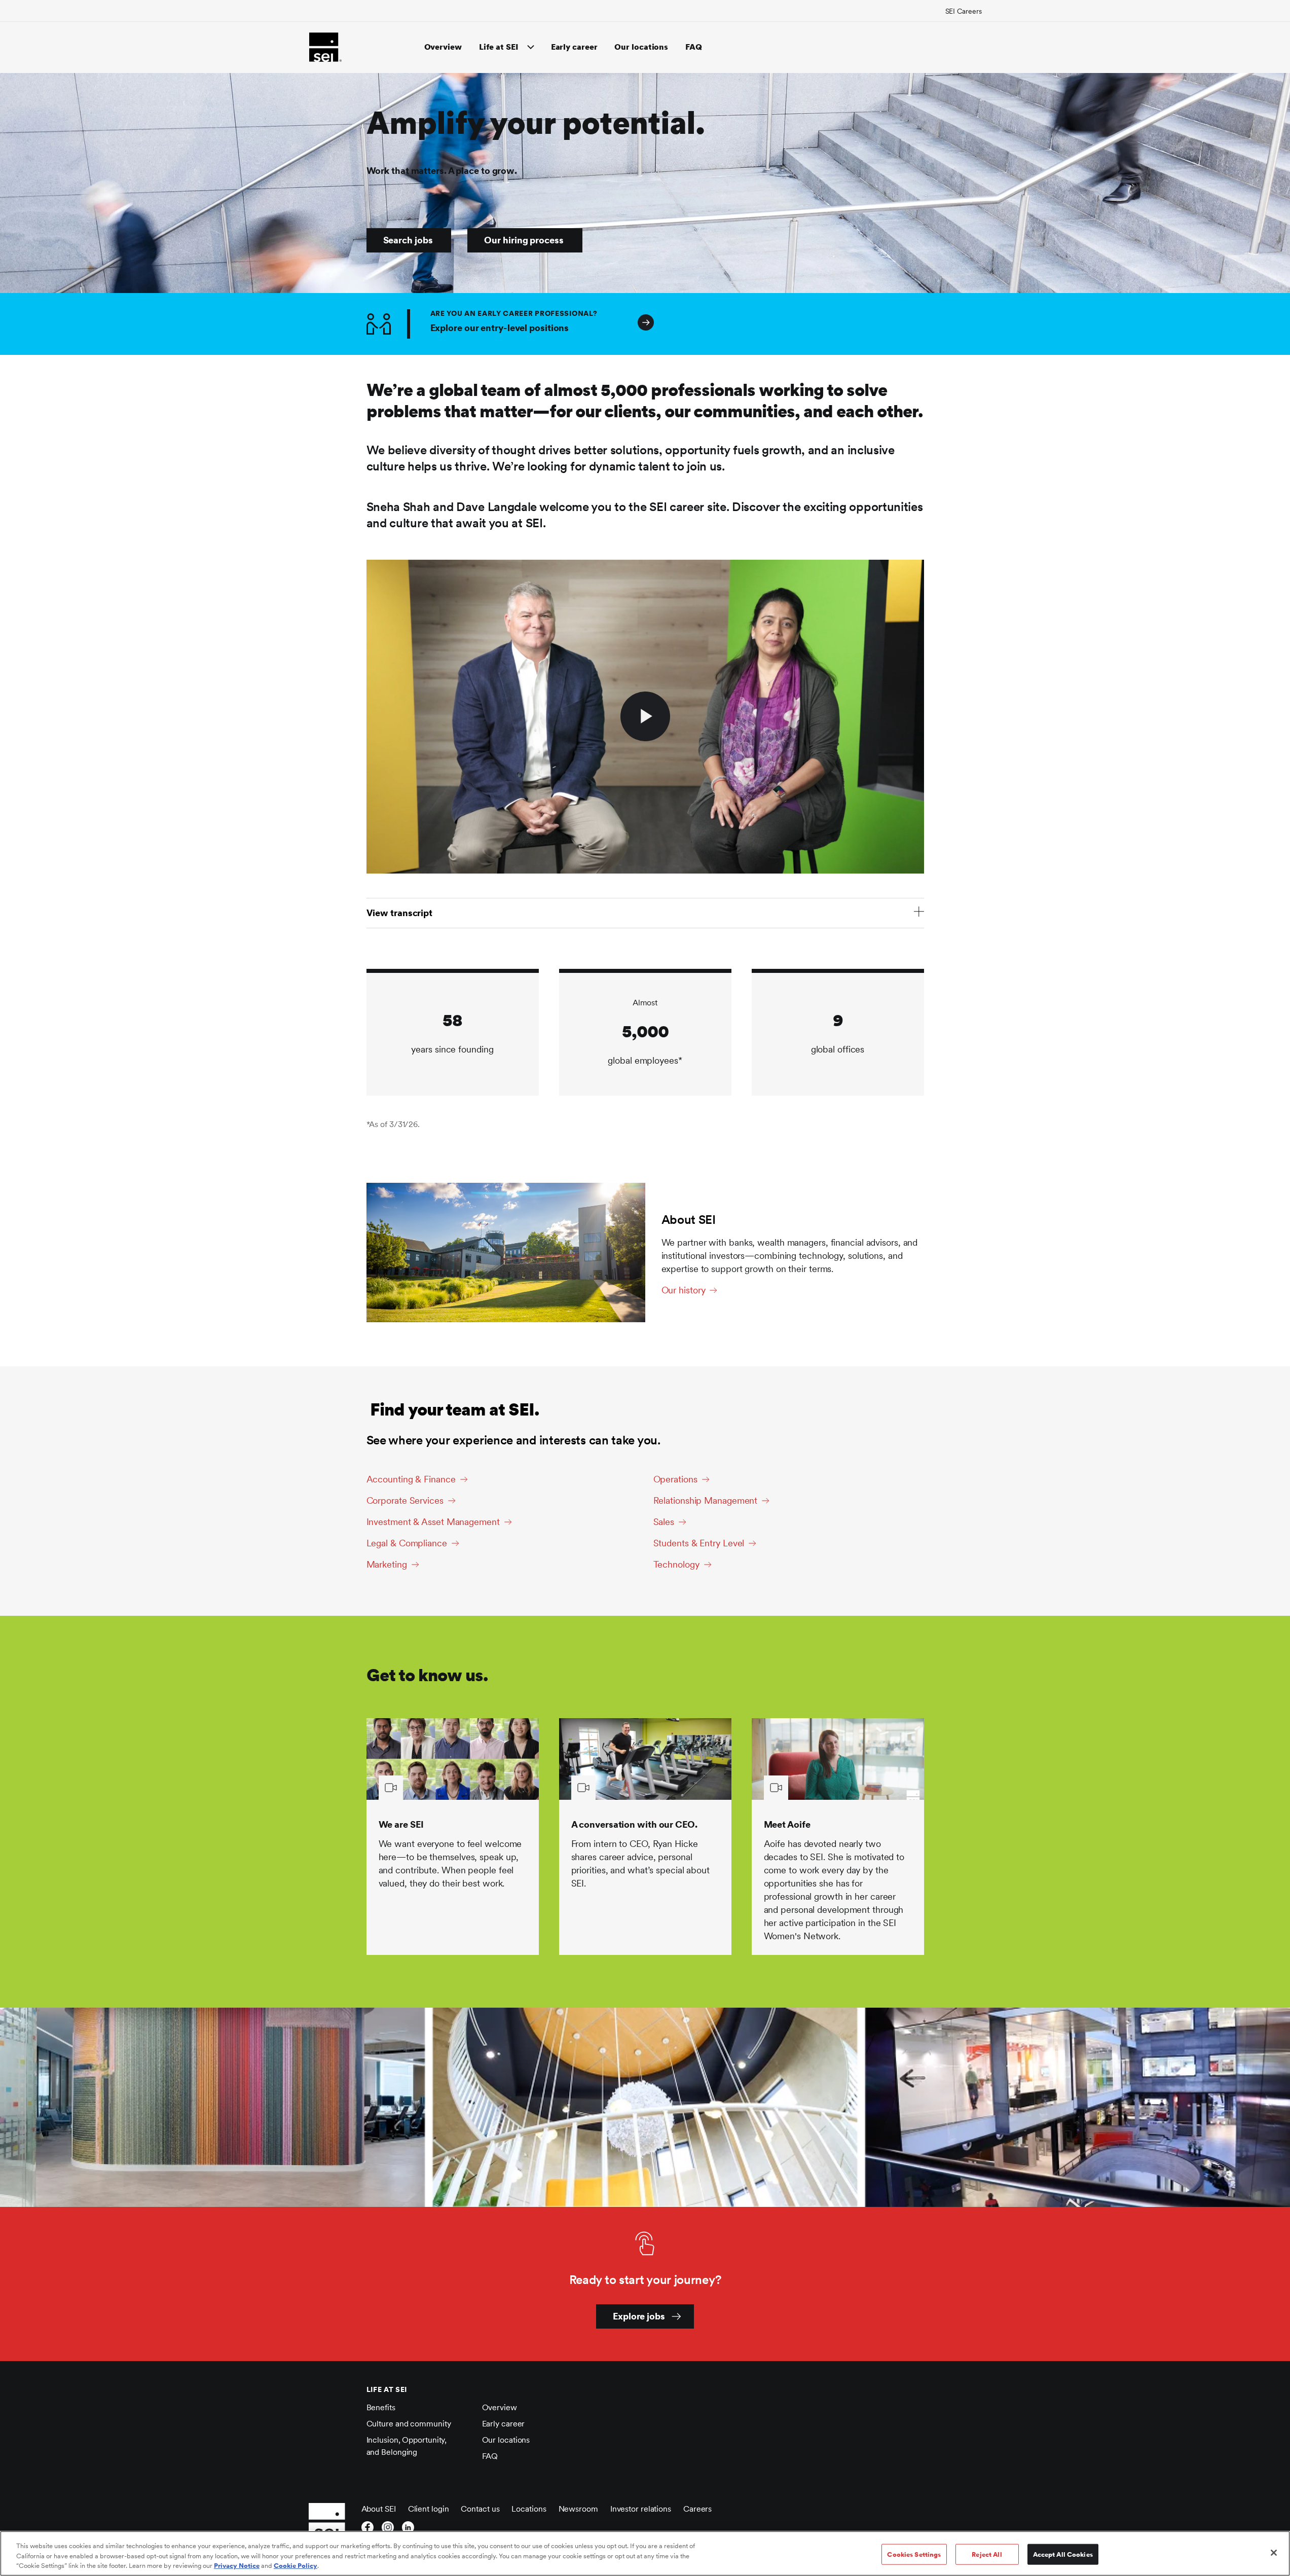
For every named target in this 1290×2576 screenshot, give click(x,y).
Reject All (987, 2554)
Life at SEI (499, 47)
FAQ (694, 47)
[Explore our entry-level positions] (905, 324)
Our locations (641, 47)
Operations (675, 1479)
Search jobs (408, 240)
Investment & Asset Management (433, 1522)
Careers (697, 2509)
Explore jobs (639, 2316)
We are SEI (401, 1824)
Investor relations (641, 2509)
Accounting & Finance (411, 1479)
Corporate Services (405, 1500)
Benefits (381, 2407)
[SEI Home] (325, 47)
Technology (676, 1564)
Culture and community (409, 2424)
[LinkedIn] (408, 2530)
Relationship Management (706, 1500)
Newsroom (578, 2509)
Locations (529, 2509)
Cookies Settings (914, 2554)
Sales (664, 1522)
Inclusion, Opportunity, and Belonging (407, 2446)
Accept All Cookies (1063, 2554)
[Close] (1274, 2553)
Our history (684, 1290)
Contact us (480, 2509)
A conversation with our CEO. (634, 1824)
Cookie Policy (296, 2566)
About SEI (379, 2509)
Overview (443, 47)
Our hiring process (524, 240)
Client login (429, 2509)
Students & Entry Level (699, 1543)
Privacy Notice (237, 2566)
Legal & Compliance (407, 1543)
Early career (574, 47)
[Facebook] (367, 2530)
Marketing (387, 1564)
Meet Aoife (787, 1824)
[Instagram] (388, 2530)
